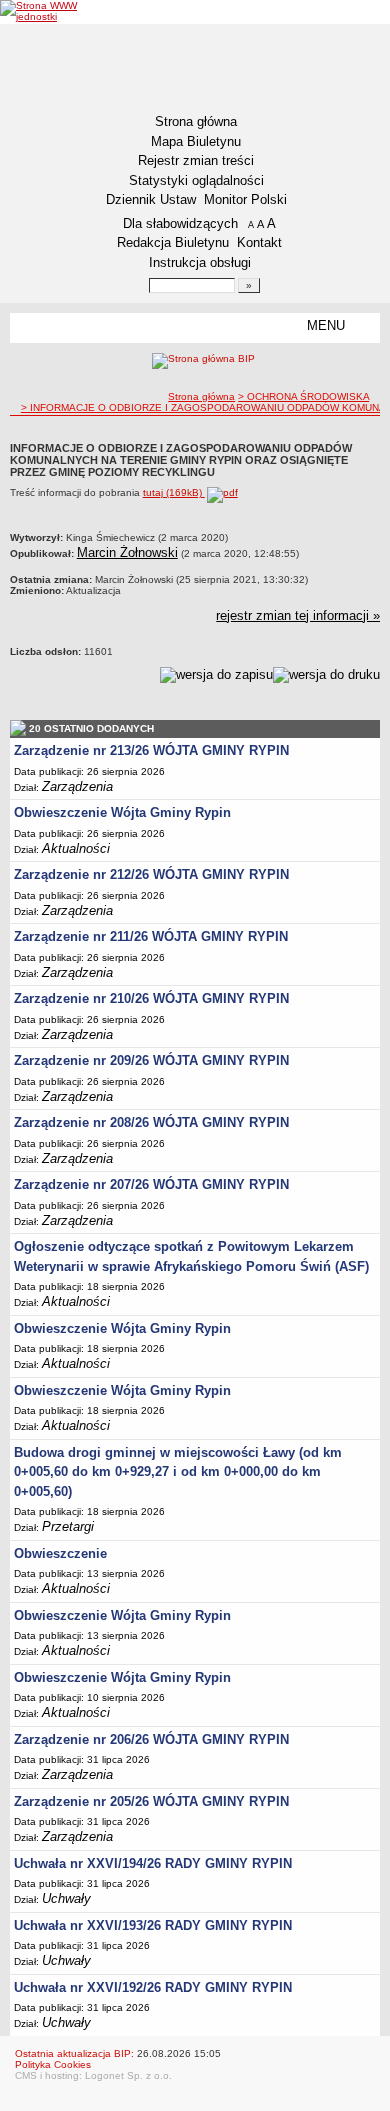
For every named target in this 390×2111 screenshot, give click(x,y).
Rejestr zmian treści (196, 160)
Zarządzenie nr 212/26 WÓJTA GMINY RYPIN (151, 874)
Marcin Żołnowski (127, 552)
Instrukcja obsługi (200, 262)
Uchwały (66, 1898)
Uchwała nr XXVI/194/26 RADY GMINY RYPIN (153, 1863)
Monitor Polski (245, 199)
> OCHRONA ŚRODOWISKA (303, 396)
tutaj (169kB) (174, 492)
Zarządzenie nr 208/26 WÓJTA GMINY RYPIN (151, 1122)
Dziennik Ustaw (151, 199)
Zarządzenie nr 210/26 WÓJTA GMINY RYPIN (151, 998)
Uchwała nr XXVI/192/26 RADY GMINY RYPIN (153, 1987)
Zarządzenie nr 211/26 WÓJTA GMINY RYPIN (151, 936)
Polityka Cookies (53, 2064)
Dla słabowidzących (180, 223)
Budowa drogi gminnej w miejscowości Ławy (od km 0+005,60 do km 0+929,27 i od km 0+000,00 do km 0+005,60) (178, 1472)
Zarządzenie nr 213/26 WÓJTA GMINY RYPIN (151, 750)
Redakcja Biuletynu (173, 242)
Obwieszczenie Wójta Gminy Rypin (122, 812)
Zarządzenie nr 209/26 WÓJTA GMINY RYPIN (151, 1060)
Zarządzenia (77, 786)
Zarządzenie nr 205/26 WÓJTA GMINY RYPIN (151, 1801)
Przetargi (68, 1526)
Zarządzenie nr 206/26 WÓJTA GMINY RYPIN (151, 1739)
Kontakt (259, 242)
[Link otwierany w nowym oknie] (40, 11)
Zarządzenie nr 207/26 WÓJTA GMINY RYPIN (151, 1184)
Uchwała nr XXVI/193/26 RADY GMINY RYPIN (153, 1925)
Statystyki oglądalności (196, 180)
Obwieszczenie (60, 1553)
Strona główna (196, 121)
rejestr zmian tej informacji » (298, 615)
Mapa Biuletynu (196, 141)
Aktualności (76, 848)
